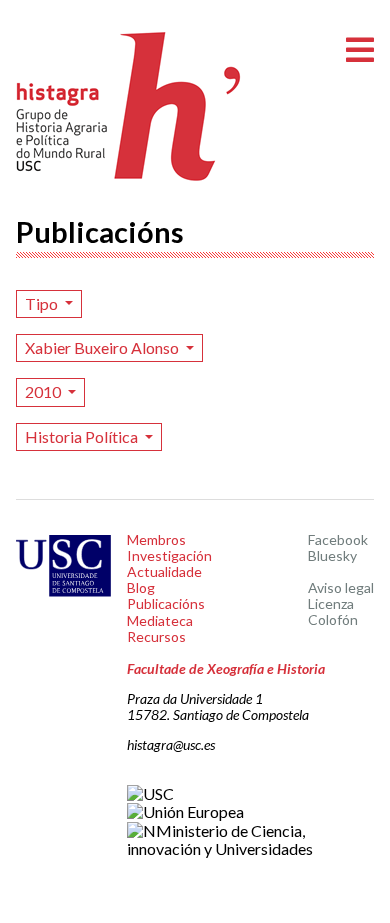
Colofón (333, 619)
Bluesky (332, 555)
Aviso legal (341, 587)
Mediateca (160, 620)
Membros (156, 539)
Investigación (169, 555)
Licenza (331, 603)
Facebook (338, 539)
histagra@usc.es (171, 744)
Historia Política (83, 436)
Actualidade (164, 571)
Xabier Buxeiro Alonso (103, 347)
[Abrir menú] (360, 50)
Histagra (129, 106)
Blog (141, 587)
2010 (44, 391)
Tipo (43, 303)
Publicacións (166, 603)
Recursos (156, 636)
